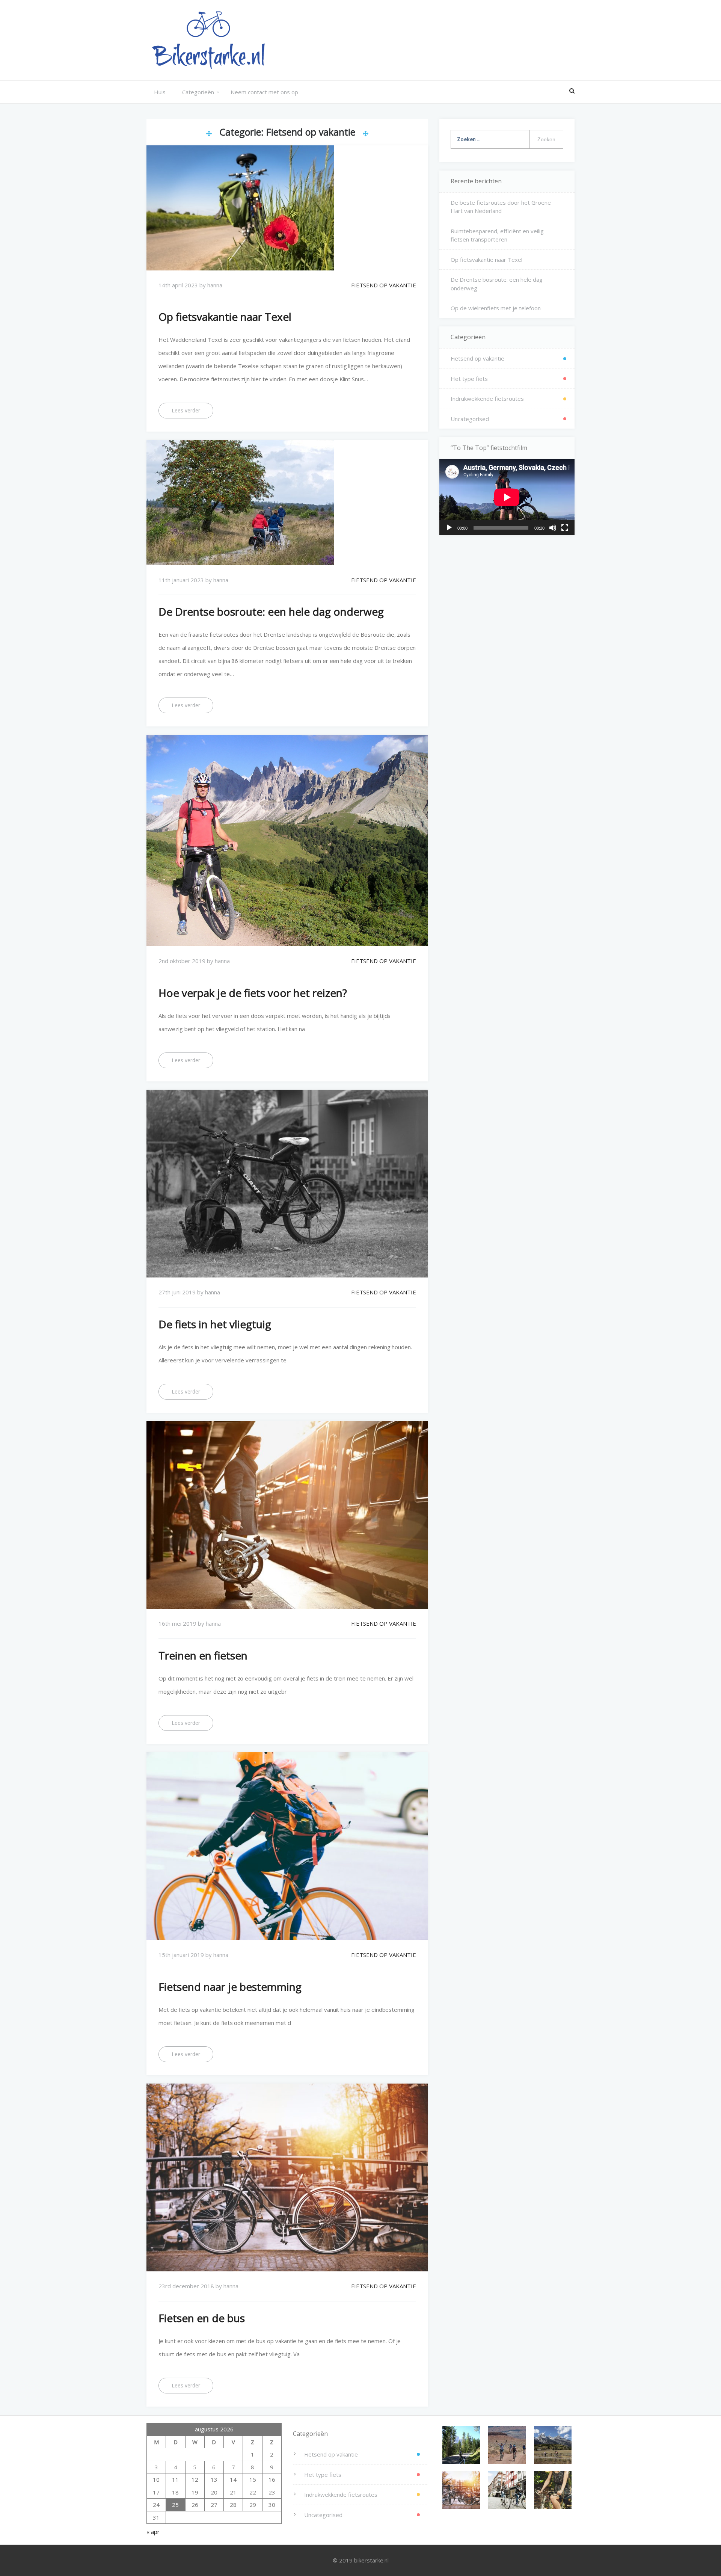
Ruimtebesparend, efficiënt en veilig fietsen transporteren (497, 235)
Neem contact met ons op (264, 92)
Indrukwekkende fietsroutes (487, 399)
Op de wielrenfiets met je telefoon (496, 308)
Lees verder (186, 410)
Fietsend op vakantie (384, 285)
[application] (507, 497)
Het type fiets (469, 379)
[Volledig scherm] (565, 528)
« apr (153, 2532)
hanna (215, 285)
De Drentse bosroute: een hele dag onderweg (271, 612)
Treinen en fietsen (203, 1655)
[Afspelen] (449, 528)
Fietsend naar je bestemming (230, 1987)
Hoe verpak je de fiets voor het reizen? (253, 993)
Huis (160, 92)
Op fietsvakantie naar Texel (225, 317)
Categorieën (198, 92)
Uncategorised (470, 419)
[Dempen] (553, 528)
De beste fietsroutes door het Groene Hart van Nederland (501, 207)
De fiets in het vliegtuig (215, 1324)
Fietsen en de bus (202, 2318)
